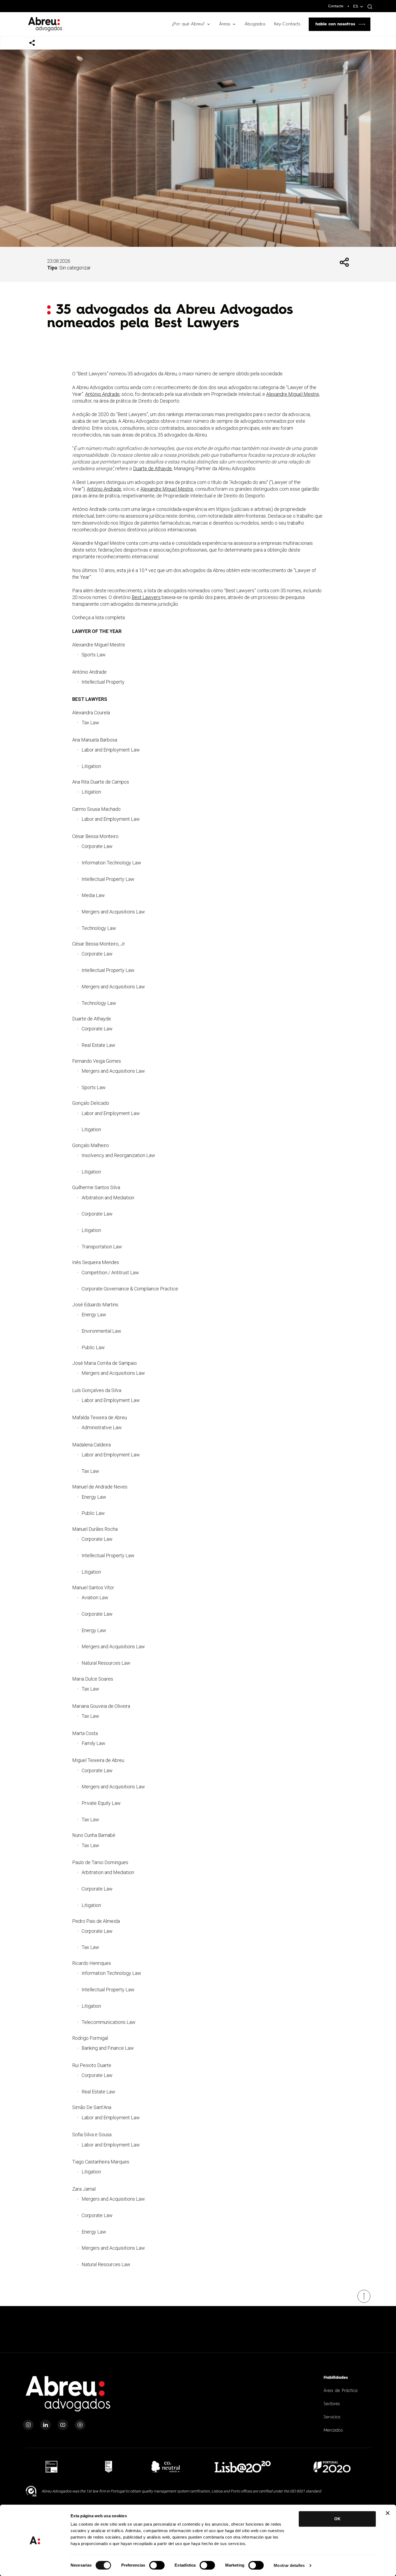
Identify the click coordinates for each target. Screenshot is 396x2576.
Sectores (332, 2404)
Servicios (332, 2417)
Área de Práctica (341, 2391)
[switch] (157, 2565)
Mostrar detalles (289, 2565)
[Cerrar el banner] (388, 2513)
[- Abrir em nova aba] (51, 2467)
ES (356, 6)
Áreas (225, 24)
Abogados (255, 24)
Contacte (336, 6)
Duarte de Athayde (152, 468)
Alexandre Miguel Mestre (293, 394)
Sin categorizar (75, 268)
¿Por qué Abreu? (188, 24)
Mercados (333, 2430)
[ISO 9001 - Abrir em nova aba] (31, 2491)
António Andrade (102, 394)
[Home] (68, 2397)
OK (337, 2519)
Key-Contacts (287, 24)
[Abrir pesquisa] (369, 7)
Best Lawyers (146, 597)
